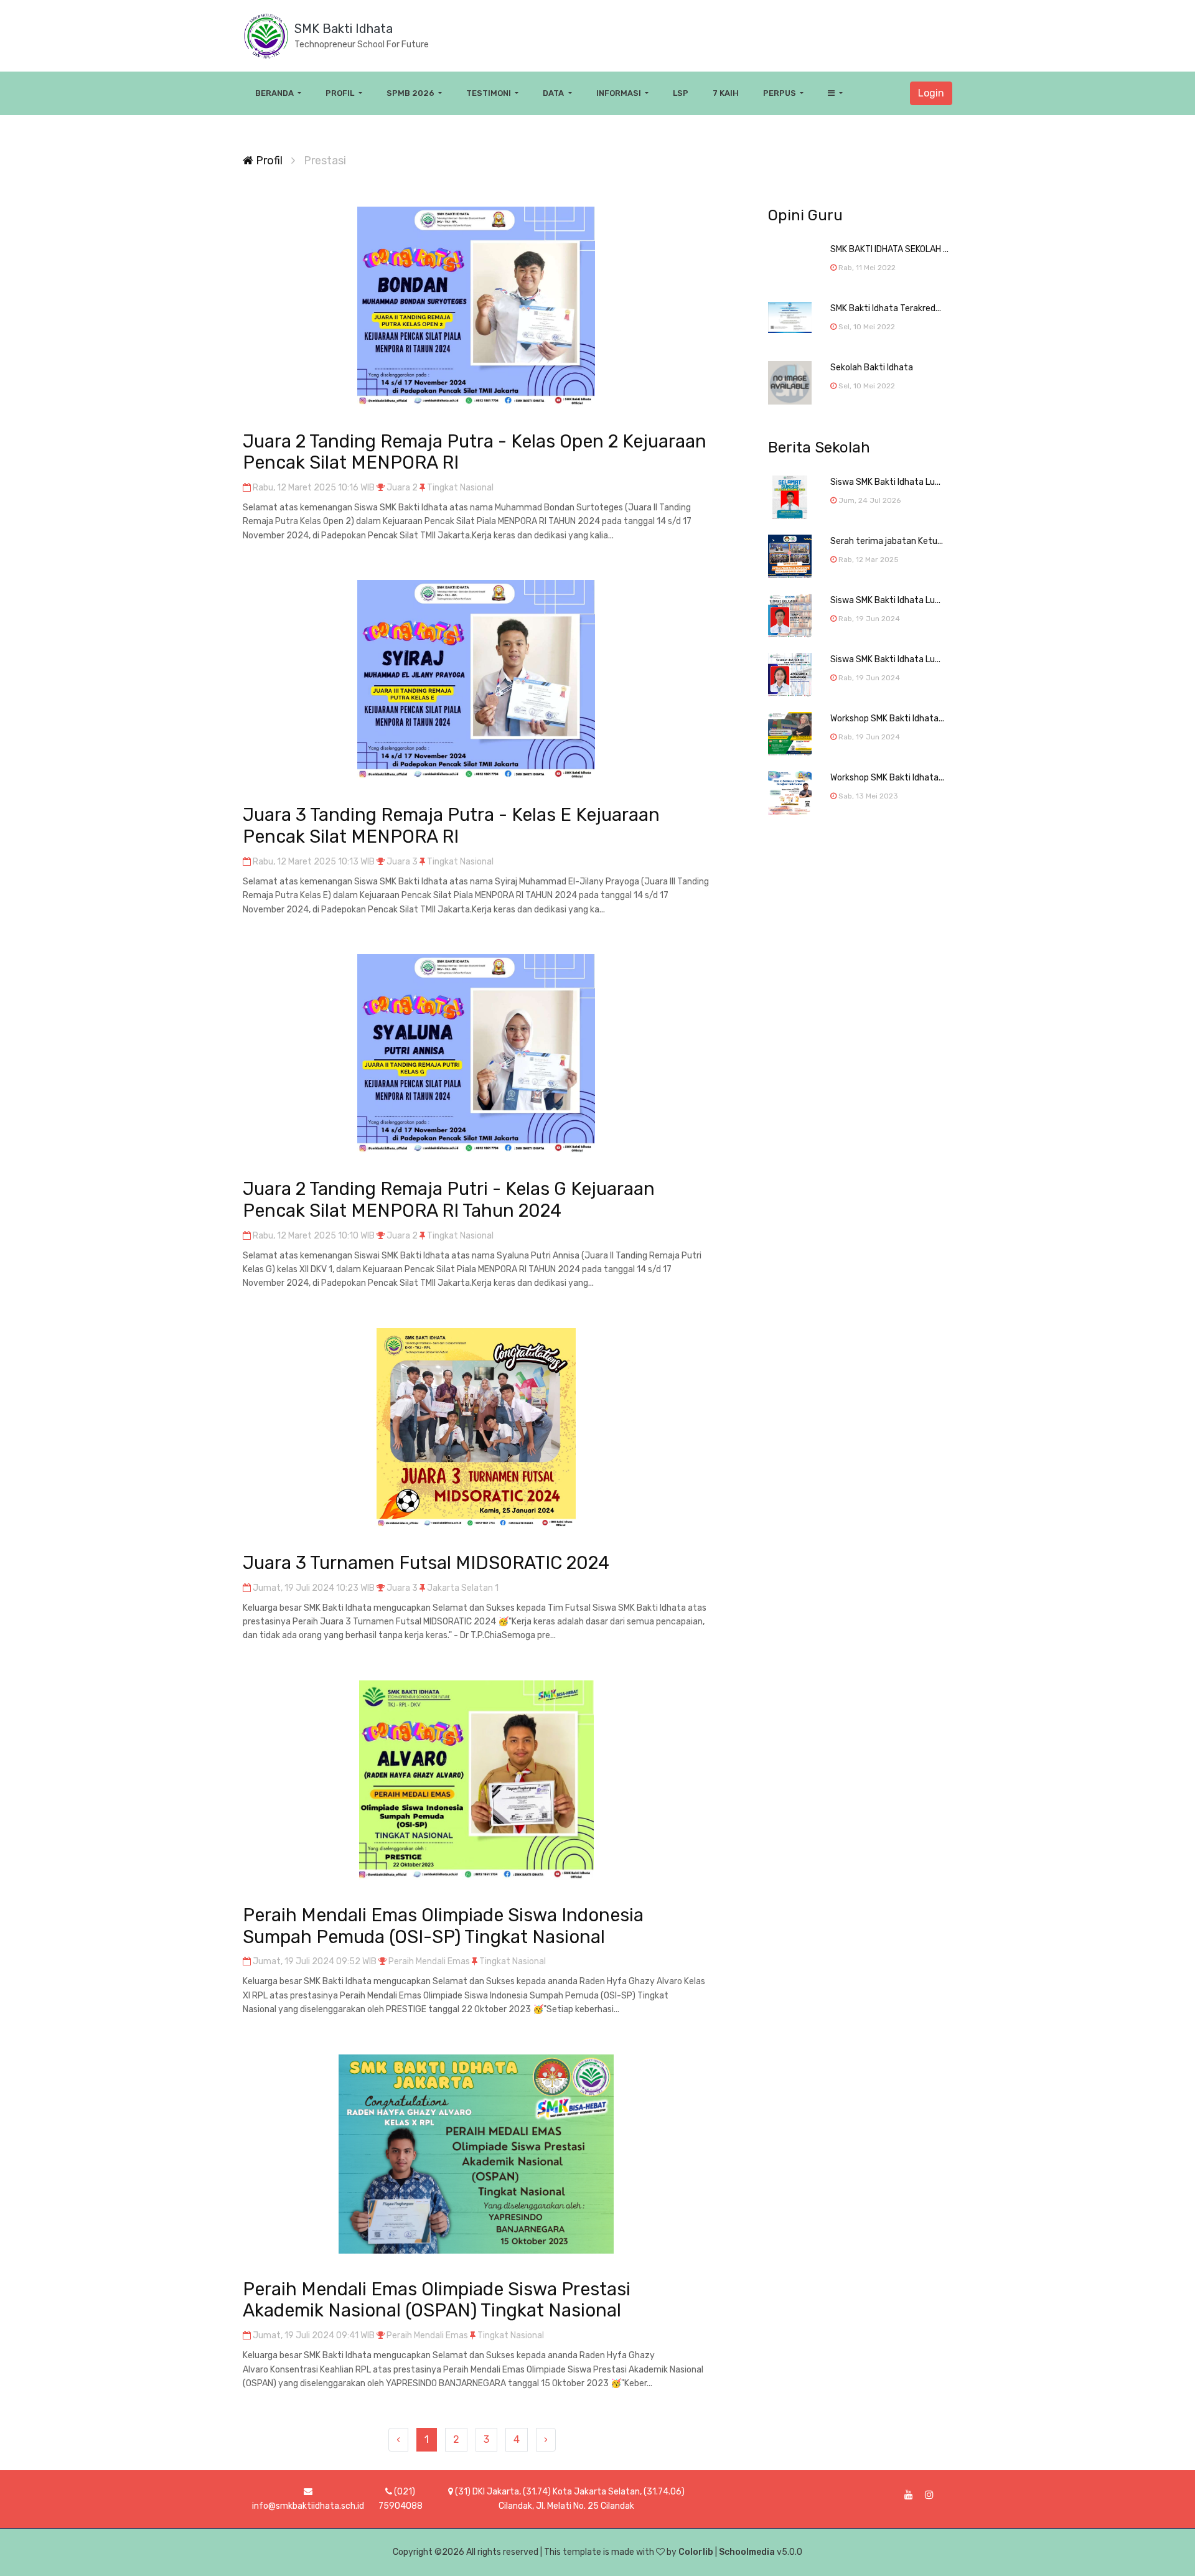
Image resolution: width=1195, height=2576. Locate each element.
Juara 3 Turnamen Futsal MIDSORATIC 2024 (426, 1563)
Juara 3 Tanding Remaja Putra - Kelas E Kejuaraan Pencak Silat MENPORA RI (451, 826)
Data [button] (554, 93)
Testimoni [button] (490, 93)
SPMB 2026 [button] (411, 93)
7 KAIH (726, 93)
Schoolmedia (747, 2552)
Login (931, 93)
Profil (268, 161)
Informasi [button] (620, 93)
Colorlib (696, 2552)
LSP (681, 93)
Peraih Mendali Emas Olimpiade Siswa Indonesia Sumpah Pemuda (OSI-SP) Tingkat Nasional (443, 1926)
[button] (835, 93)
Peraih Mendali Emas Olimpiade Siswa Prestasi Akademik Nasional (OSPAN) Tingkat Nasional (437, 2300)
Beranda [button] (275, 93)
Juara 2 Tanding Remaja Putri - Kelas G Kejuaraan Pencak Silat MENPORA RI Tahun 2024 (449, 1200)
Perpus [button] (780, 93)
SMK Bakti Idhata (344, 29)
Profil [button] (341, 93)
